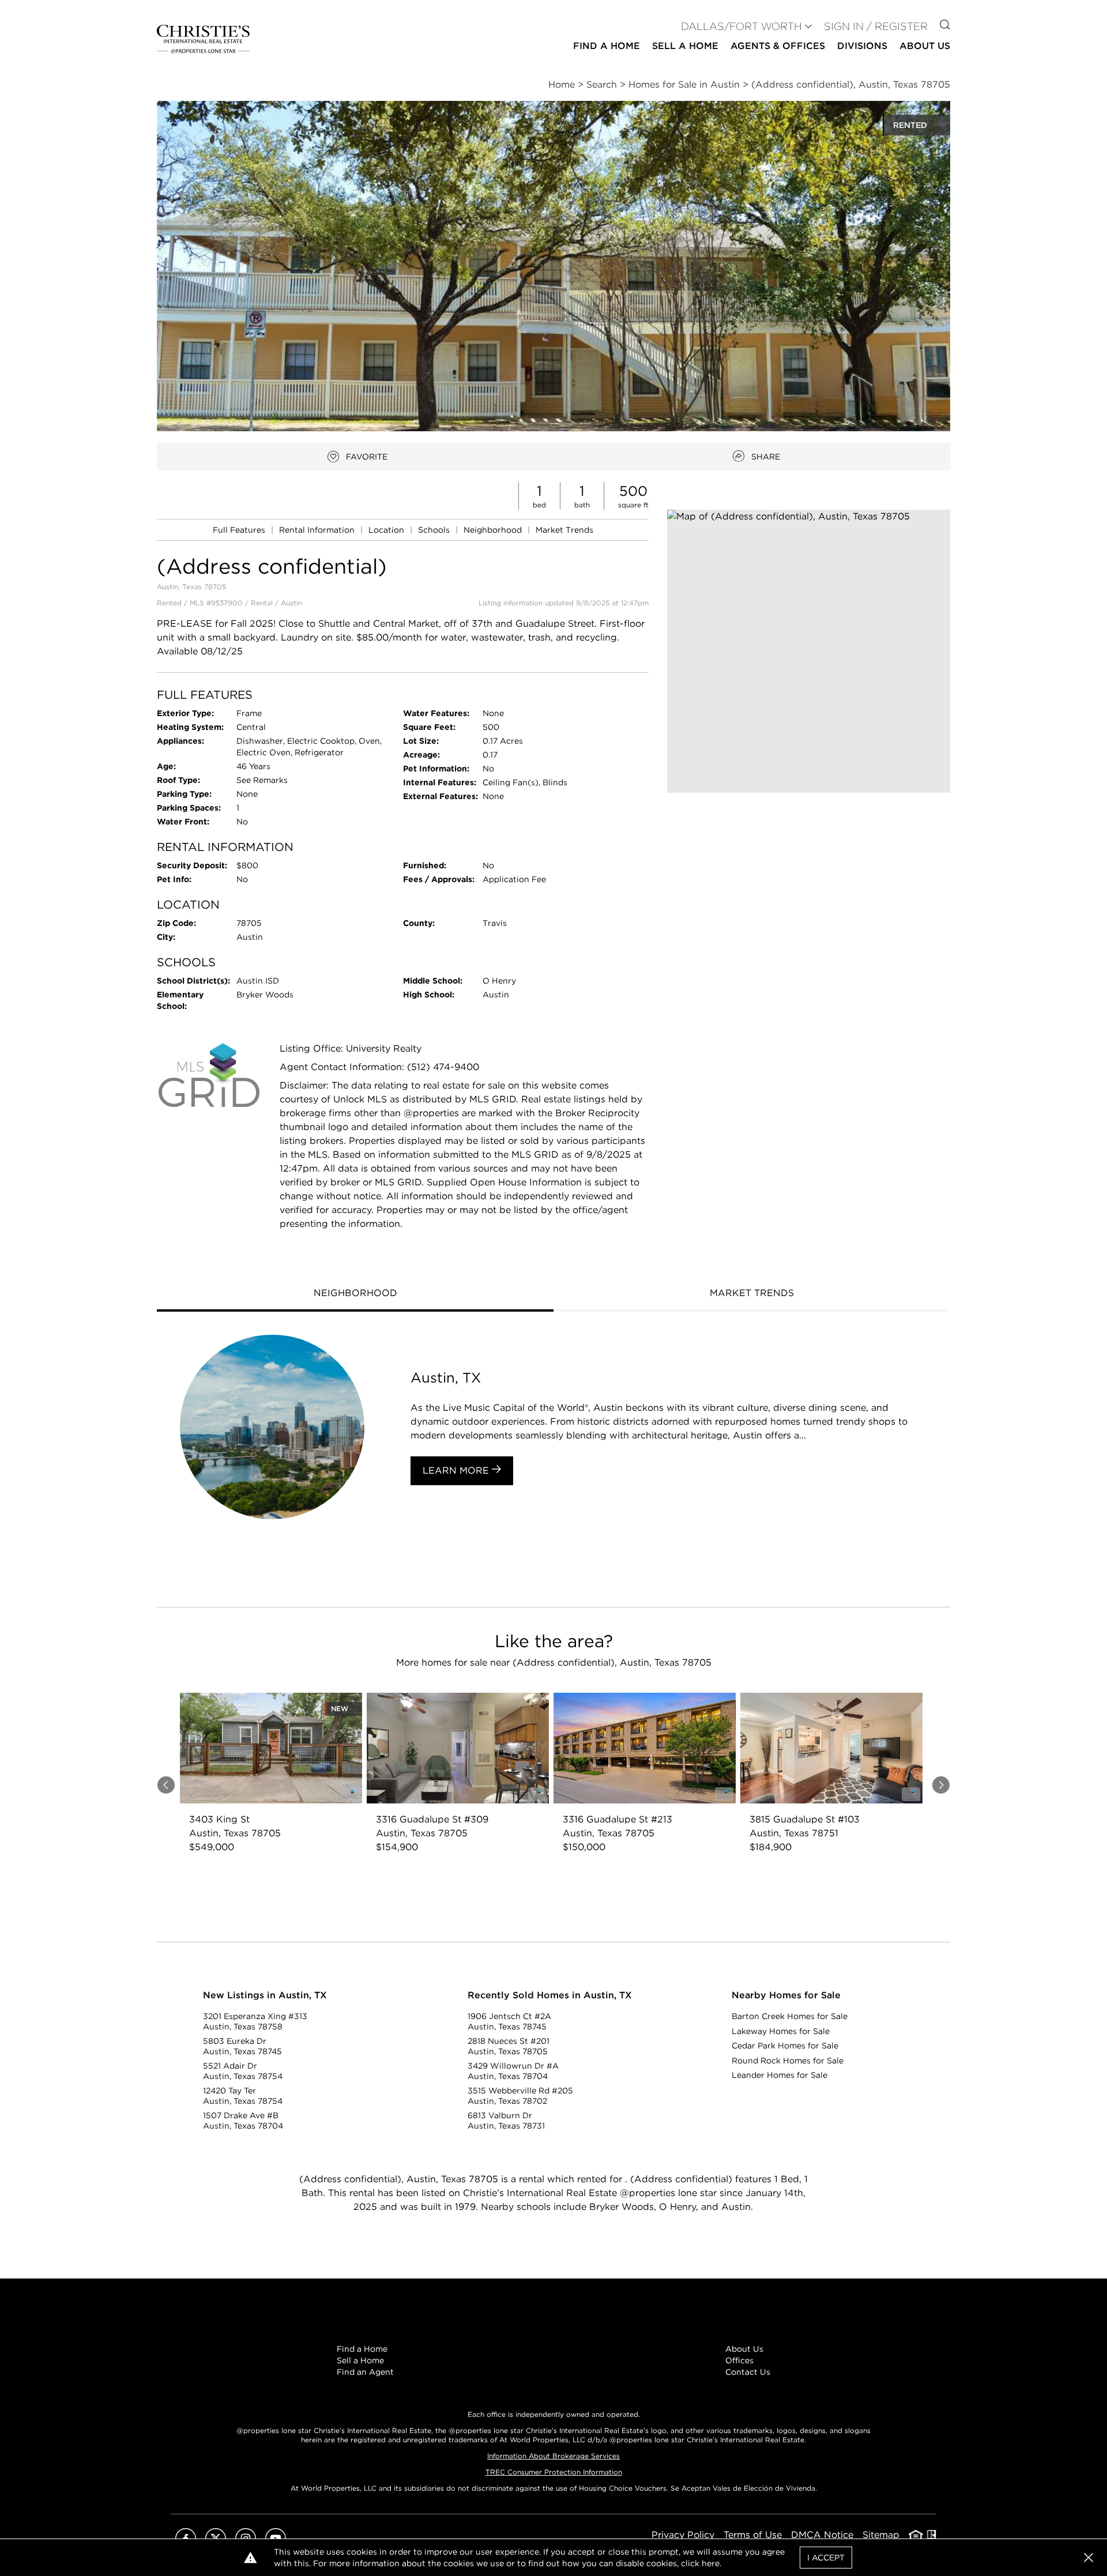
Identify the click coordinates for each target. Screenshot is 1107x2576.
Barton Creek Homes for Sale (790, 2016)
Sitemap (881, 2535)
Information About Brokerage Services (553, 2456)
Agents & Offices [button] (778, 46)
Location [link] (387, 530)
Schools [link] (435, 530)
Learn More (457, 1470)
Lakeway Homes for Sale (781, 2031)
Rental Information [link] (318, 530)
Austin (291, 603)
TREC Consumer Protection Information (554, 2472)
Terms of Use (753, 2535)
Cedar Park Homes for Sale (785, 2046)
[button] (809, 651)
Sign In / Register (876, 26)
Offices (739, 2360)
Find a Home (362, 2349)
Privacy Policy (683, 2535)
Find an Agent (365, 2372)
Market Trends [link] (564, 530)
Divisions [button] (862, 46)
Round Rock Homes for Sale (788, 2061)
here (711, 2563)
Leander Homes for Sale (780, 2075)
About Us (744, 2349)
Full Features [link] (240, 530)
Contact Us (748, 2372)
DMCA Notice (822, 2535)
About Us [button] (925, 46)
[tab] (355, 1294)
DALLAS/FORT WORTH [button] (741, 26)
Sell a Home (360, 2360)
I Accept (826, 2558)
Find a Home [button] (607, 46)
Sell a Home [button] (685, 46)
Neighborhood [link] (494, 530)
